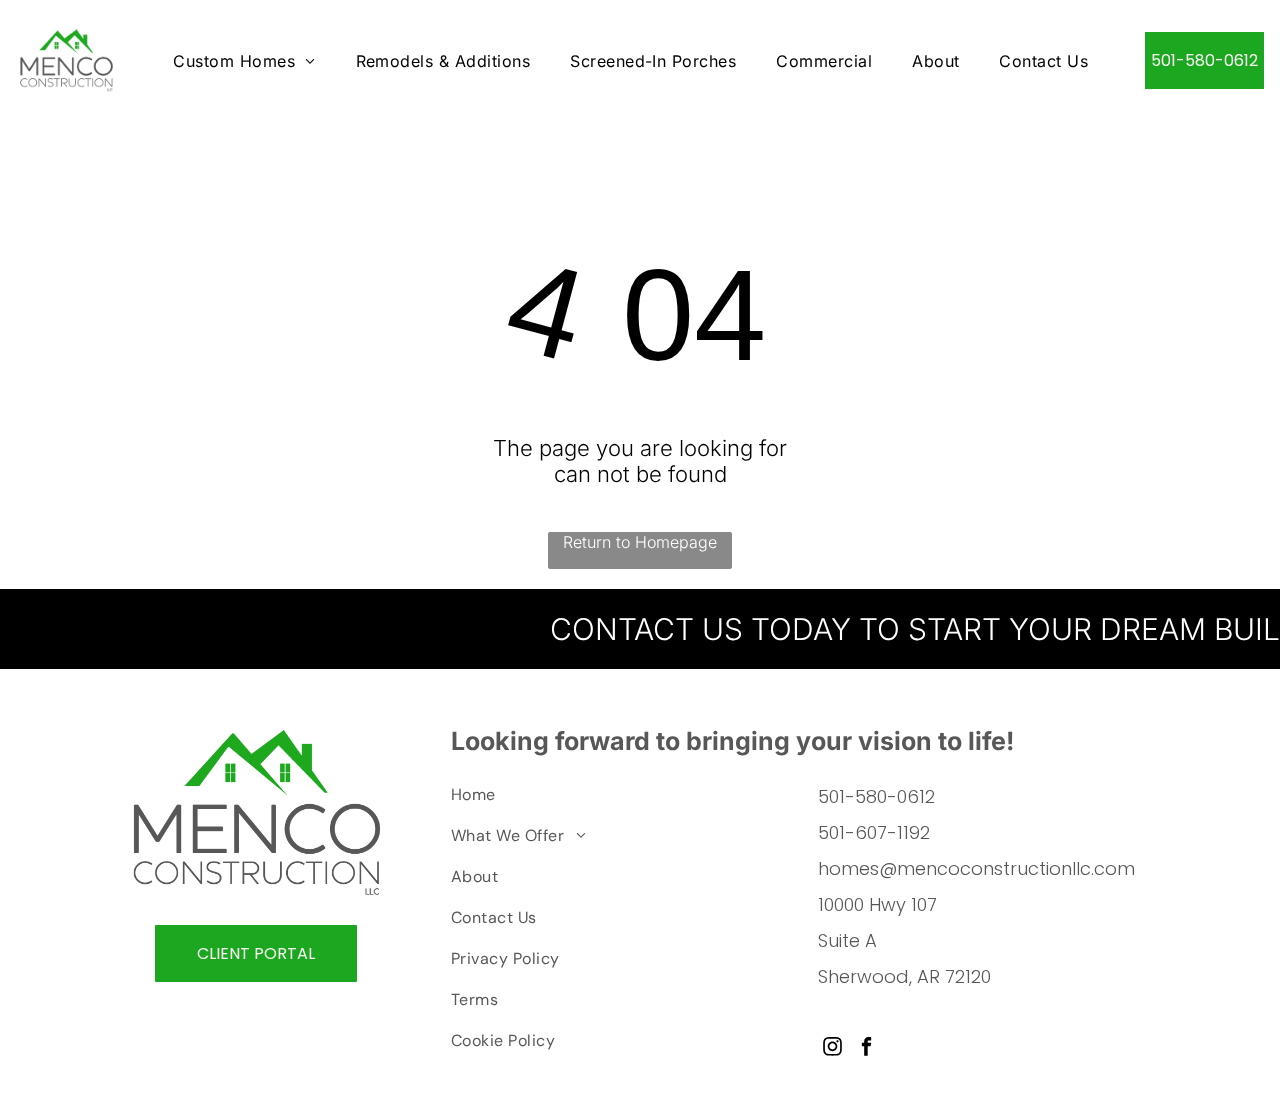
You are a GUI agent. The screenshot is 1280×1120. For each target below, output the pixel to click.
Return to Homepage (640, 542)
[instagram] (832, 1049)
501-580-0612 (876, 796)
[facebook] (866, 1049)
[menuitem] (244, 59)
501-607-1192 (874, 832)
